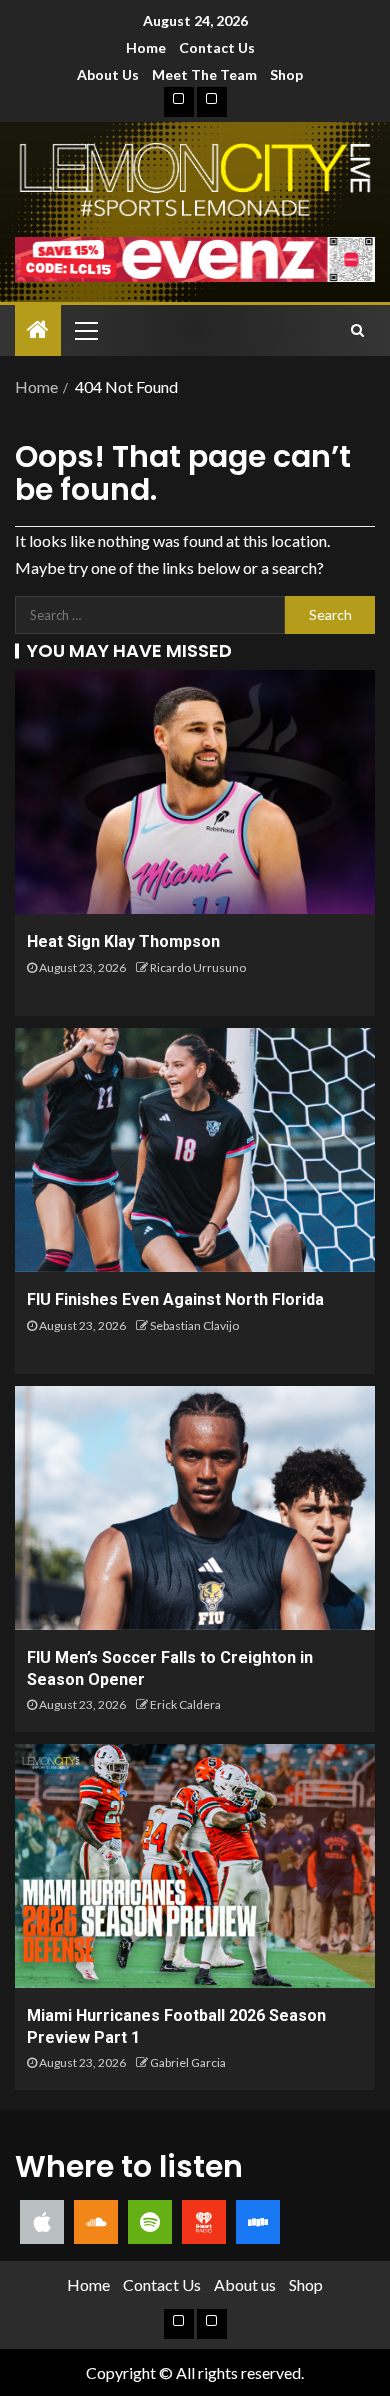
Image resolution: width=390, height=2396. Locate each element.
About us (108, 74)
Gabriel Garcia (188, 2062)
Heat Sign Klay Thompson (123, 941)
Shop (286, 74)
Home (146, 47)
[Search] (357, 330)
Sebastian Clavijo (194, 1325)
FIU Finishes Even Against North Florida (175, 1299)
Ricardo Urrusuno (198, 967)
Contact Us (217, 47)
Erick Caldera (185, 1704)
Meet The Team (204, 74)
